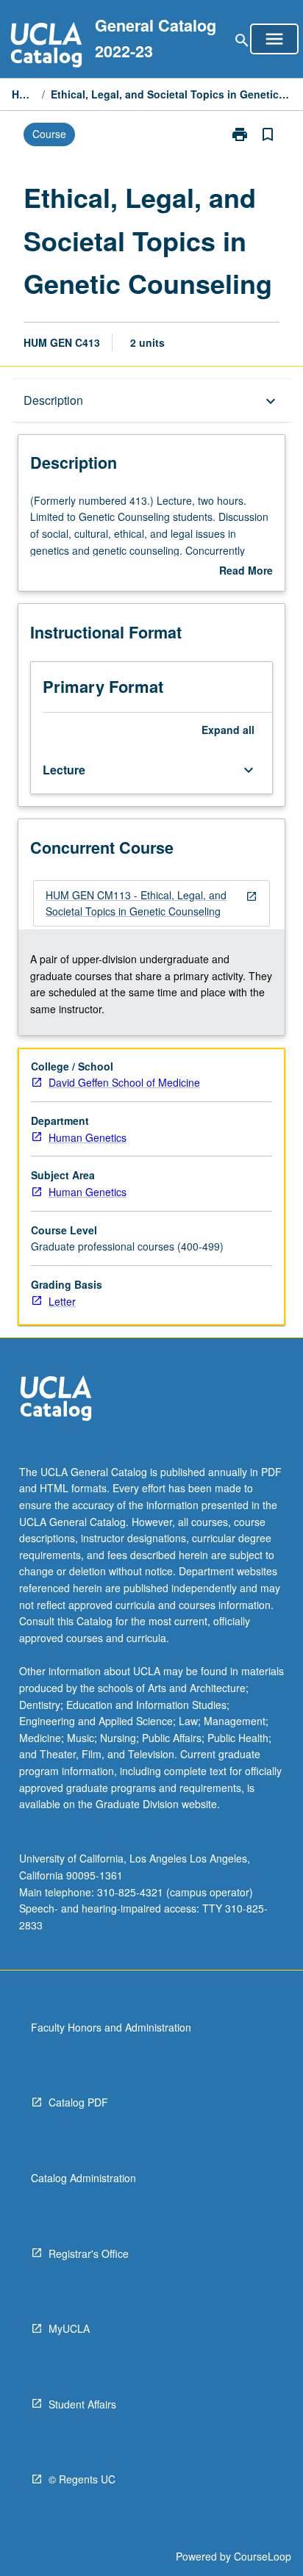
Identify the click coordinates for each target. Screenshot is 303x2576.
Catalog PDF (78, 2102)
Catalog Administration (83, 2178)
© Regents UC (82, 2479)
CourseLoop (263, 2556)
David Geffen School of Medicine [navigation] (124, 1082)
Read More (246, 571)
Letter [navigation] (62, 1301)
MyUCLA (69, 2328)
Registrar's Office (89, 2253)
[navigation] (151, 903)
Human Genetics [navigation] (88, 1137)
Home (24, 94)
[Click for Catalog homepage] (46, 47)
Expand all (228, 730)
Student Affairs (82, 2404)
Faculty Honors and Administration (111, 2027)
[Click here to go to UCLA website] (56, 1400)
